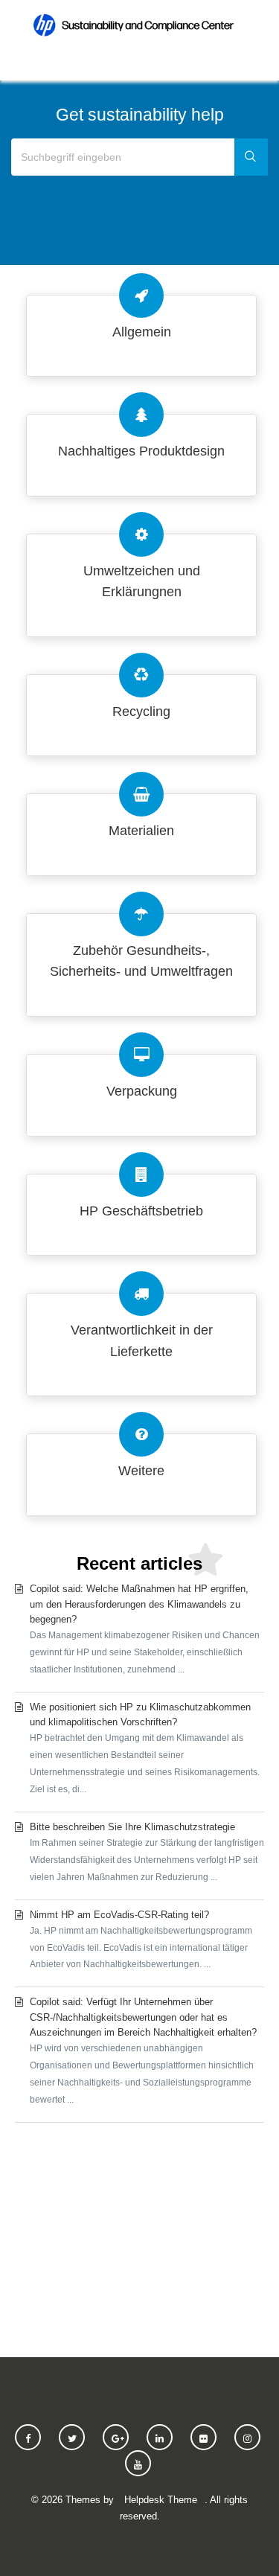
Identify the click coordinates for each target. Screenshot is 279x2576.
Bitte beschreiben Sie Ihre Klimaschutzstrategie (147, 1852)
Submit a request (139, 2234)
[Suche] (251, 157)
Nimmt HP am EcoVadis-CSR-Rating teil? (141, 1940)
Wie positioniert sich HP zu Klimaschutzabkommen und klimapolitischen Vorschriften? (145, 1748)
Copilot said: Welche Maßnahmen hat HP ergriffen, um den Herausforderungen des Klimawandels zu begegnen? (145, 1629)
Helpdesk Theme (161, 2500)
